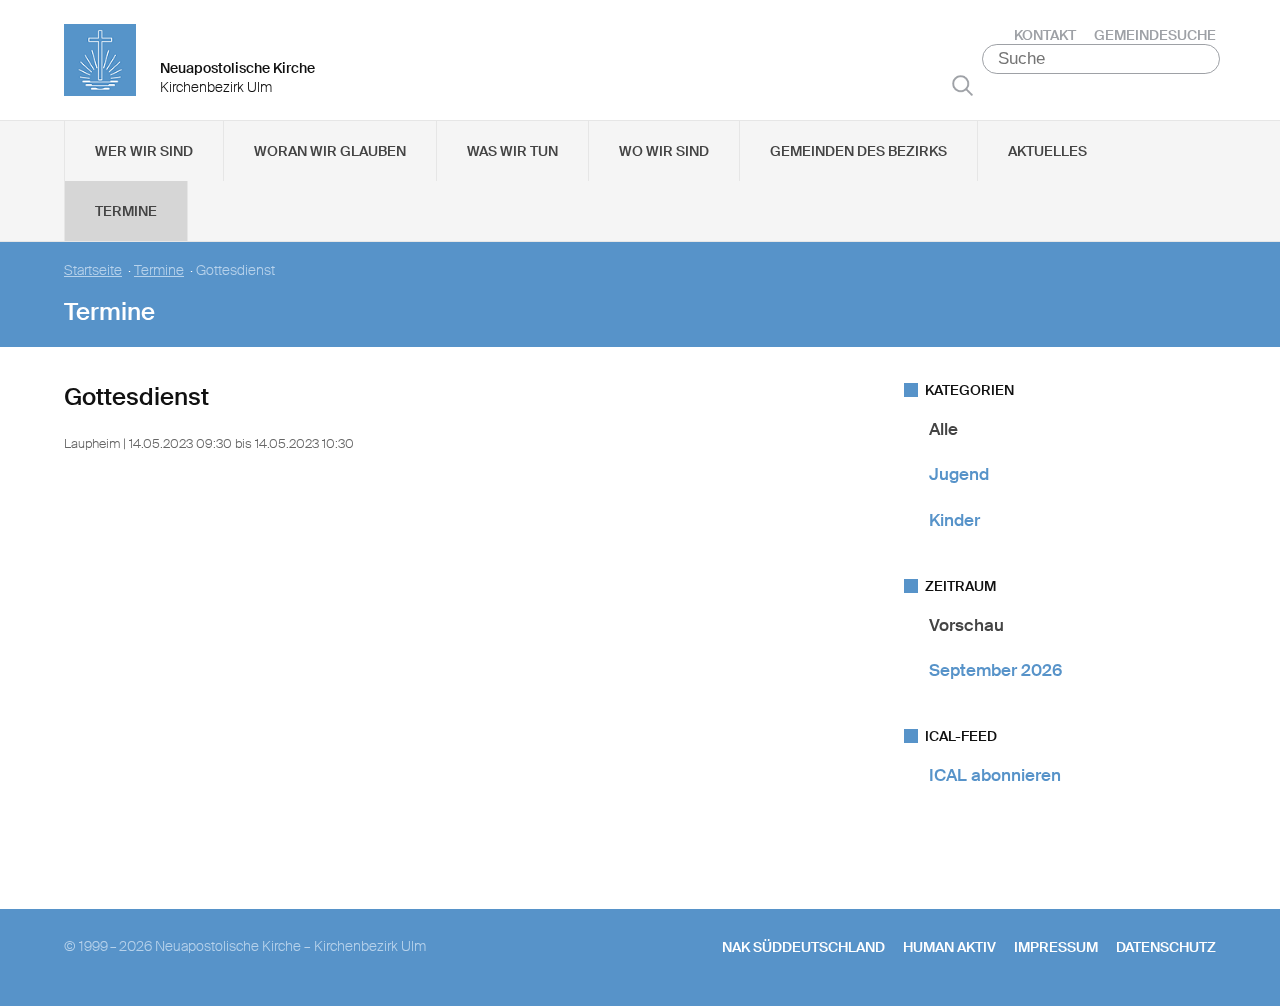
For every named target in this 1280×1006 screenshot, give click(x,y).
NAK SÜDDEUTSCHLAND (803, 947)
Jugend (959, 474)
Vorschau (966, 625)
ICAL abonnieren (995, 775)
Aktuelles (1047, 151)
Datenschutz (1166, 947)
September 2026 (995, 670)
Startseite (93, 270)
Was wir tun (512, 151)
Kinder (954, 520)
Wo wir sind (664, 151)
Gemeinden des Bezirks (858, 151)
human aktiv (949, 947)
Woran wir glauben (330, 151)
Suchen (962, 85)
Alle (943, 429)
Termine (126, 211)
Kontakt (1045, 35)
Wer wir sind (144, 151)
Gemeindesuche (1155, 35)
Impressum (1056, 947)
